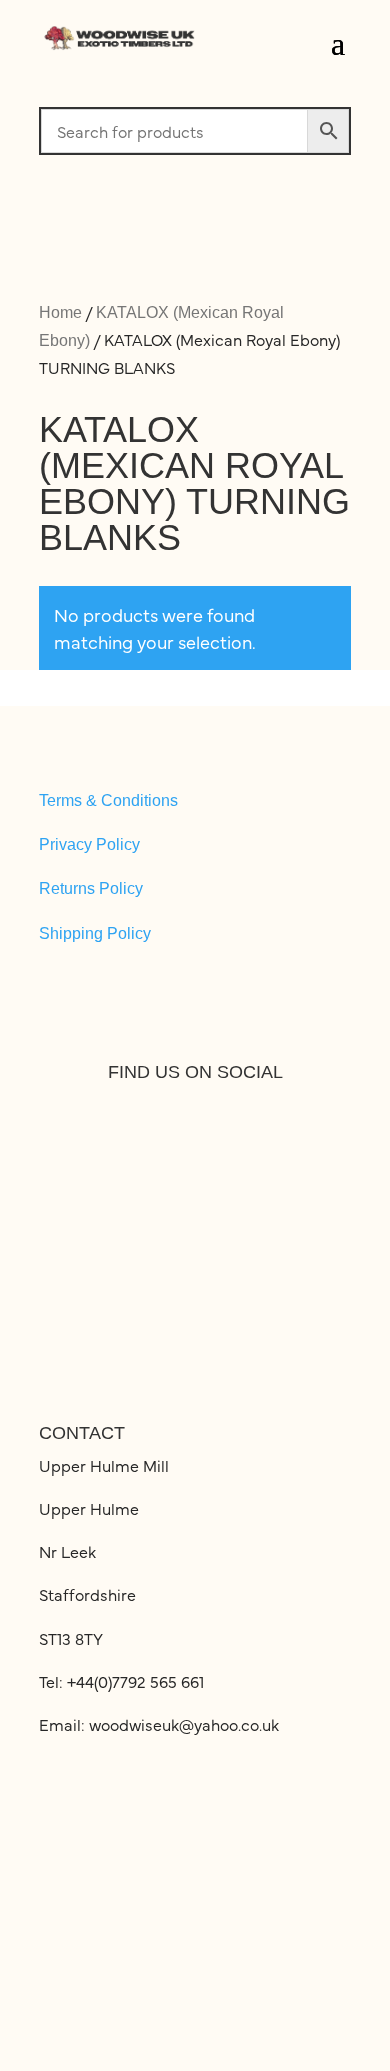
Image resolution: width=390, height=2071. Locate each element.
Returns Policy (91, 888)
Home (60, 312)
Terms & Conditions (108, 800)
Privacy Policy (89, 844)
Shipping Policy (95, 933)
